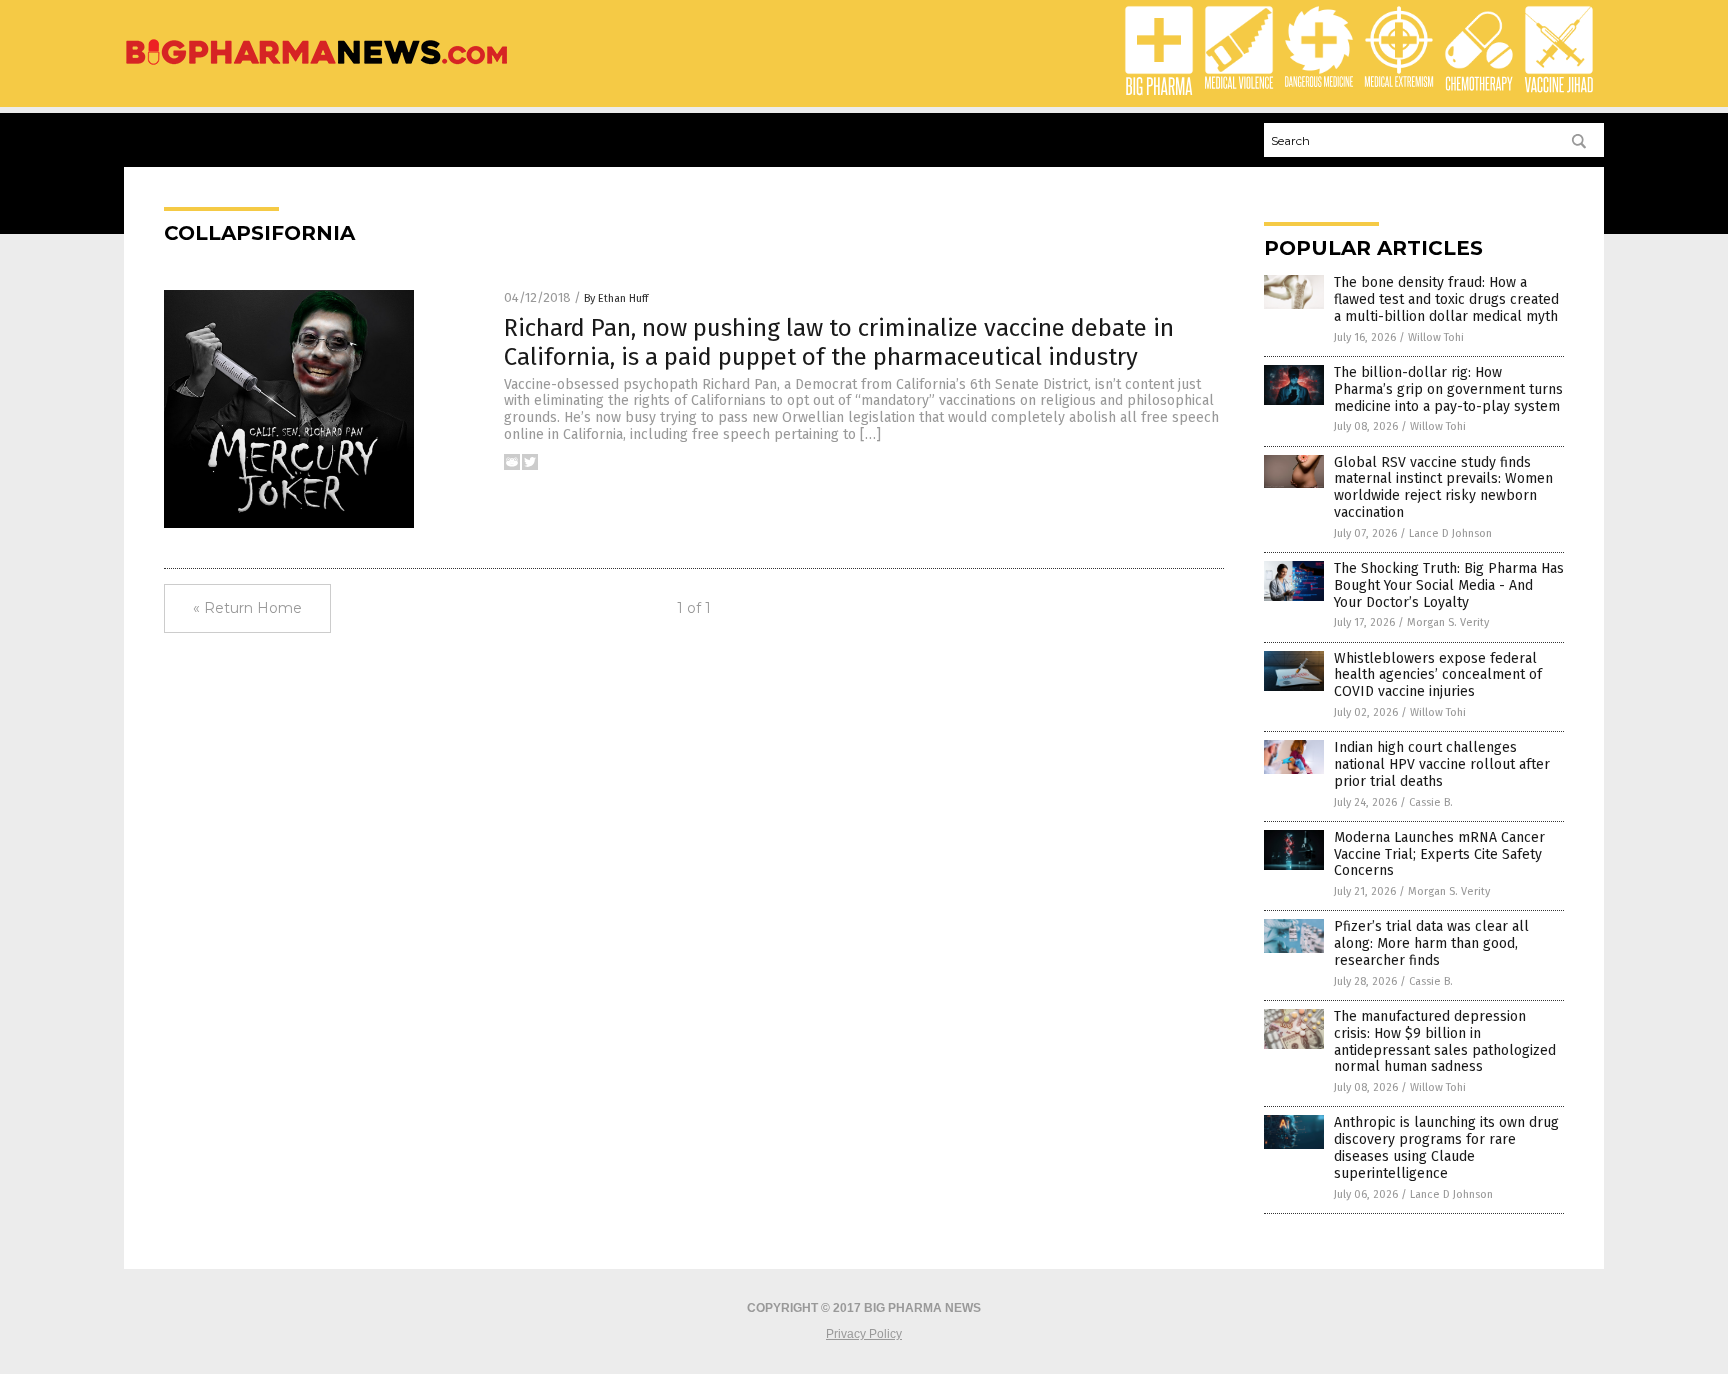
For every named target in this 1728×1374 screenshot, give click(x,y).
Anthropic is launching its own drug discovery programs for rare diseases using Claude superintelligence (1446, 1147)
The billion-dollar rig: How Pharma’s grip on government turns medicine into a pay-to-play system (1448, 389)
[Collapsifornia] (316, 66)
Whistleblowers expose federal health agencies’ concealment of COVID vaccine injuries (1438, 675)
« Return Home (247, 608)
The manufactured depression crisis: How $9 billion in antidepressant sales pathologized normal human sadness (1445, 1041)
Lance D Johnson (1450, 533)
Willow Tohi (1436, 337)
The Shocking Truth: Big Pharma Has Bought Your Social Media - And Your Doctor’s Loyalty (1449, 585)
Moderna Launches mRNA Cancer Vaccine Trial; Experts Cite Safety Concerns (1439, 854)
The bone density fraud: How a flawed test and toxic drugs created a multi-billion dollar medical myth (1446, 299)
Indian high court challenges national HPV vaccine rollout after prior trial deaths (1442, 764)
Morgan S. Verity (1448, 622)
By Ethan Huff (616, 298)
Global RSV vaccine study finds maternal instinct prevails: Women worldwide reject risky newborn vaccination (1443, 487)
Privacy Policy (864, 1334)
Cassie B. (1431, 802)
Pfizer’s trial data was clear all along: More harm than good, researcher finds (1431, 943)
